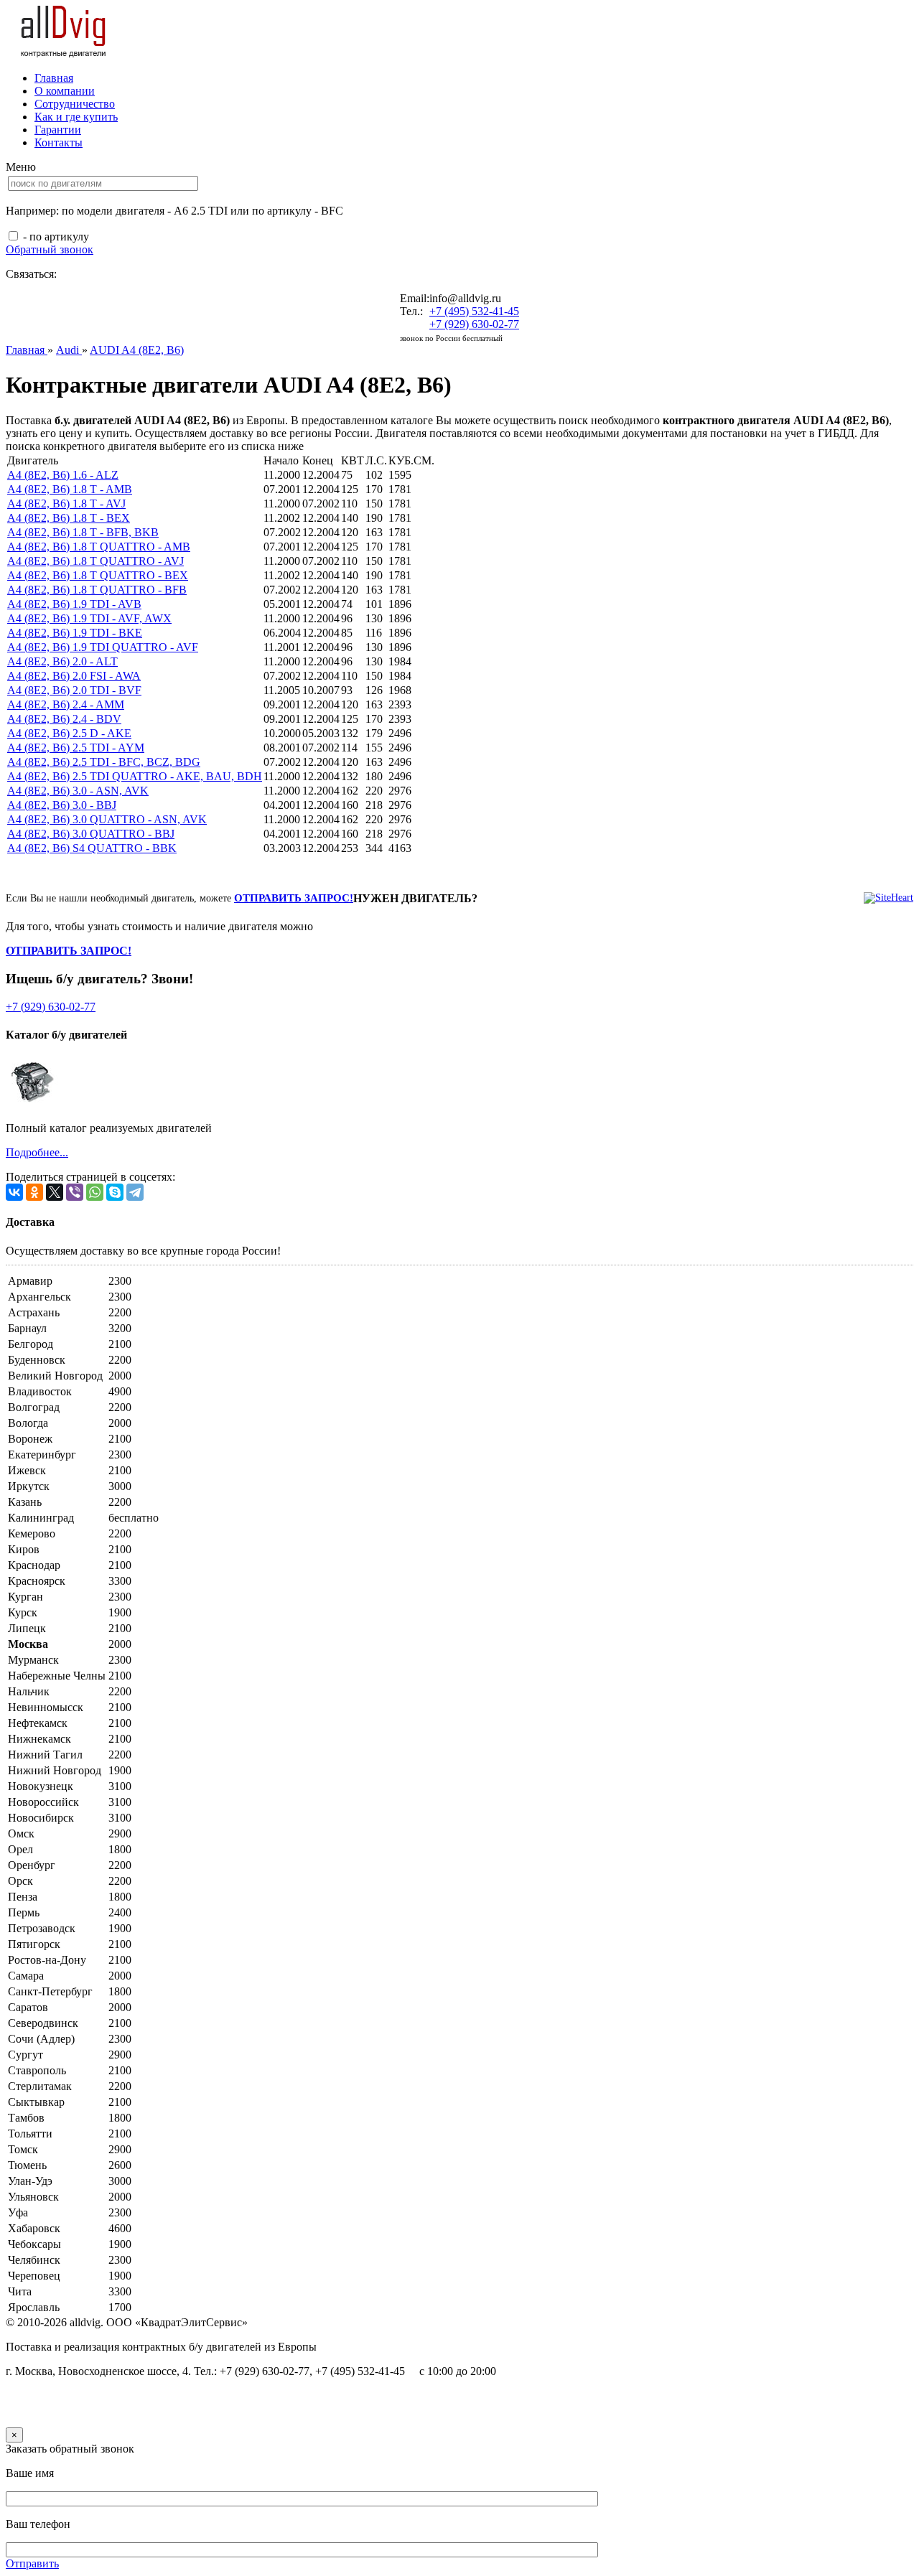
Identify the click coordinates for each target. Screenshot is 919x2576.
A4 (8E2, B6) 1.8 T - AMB (70, 489)
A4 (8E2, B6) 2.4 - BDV (64, 719)
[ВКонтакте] (14, 1192)
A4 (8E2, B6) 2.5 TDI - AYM (76, 748)
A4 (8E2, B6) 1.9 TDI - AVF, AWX (89, 618)
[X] (55, 1192)
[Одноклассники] (34, 1192)
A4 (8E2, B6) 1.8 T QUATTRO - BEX (98, 575)
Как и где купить (76, 117)
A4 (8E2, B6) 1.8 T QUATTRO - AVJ (95, 561)
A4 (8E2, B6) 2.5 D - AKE (69, 733)
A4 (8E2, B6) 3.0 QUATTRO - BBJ (91, 834)
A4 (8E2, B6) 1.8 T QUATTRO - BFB (97, 590)
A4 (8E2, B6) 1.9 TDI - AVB (74, 604)
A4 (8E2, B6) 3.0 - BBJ (62, 805)
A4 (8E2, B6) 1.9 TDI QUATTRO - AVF (103, 647)
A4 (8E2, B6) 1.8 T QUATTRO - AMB (99, 547)
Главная (54, 78)
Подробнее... (37, 1152)
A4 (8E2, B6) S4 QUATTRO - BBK (92, 848)
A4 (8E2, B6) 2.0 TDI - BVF (74, 690)
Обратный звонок (50, 249)
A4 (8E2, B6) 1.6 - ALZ (63, 475)
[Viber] (75, 1192)
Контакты (59, 142)
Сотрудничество (75, 104)
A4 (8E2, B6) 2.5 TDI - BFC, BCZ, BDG (104, 762)
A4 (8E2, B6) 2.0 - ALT (62, 661)
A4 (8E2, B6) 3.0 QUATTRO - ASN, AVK (107, 819)
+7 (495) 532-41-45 (474, 311)
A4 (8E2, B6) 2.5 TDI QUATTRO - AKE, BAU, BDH (135, 776)
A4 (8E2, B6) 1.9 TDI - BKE (75, 633)
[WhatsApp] (95, 1192)
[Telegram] (135, 1192)
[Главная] (64, 53)
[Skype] (115, 1192)
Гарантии (58, 130)
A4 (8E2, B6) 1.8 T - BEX (69, 518)
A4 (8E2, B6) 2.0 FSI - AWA (74, 676)
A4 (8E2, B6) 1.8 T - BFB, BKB (83, 532)
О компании (65, 91)
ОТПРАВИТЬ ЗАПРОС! (294, 898)
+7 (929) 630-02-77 (474, 324)
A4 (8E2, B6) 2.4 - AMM (66, 704)
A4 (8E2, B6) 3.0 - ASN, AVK (78, 791)
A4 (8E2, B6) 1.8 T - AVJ (66, 504)
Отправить (32, 2563)
